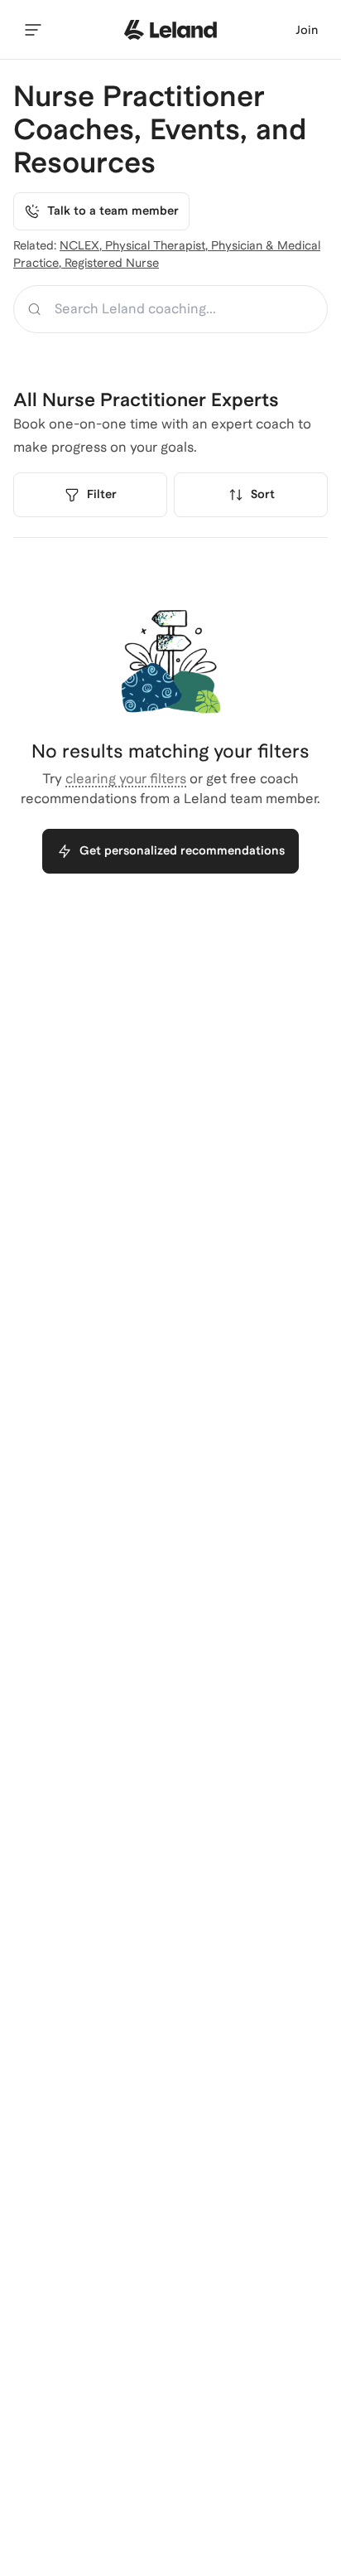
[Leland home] (170, 30)
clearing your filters (126, 779)
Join (307, 30)
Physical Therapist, (158, 245)
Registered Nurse (112, 263)
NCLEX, (82, 245)
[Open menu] (33, 30)
